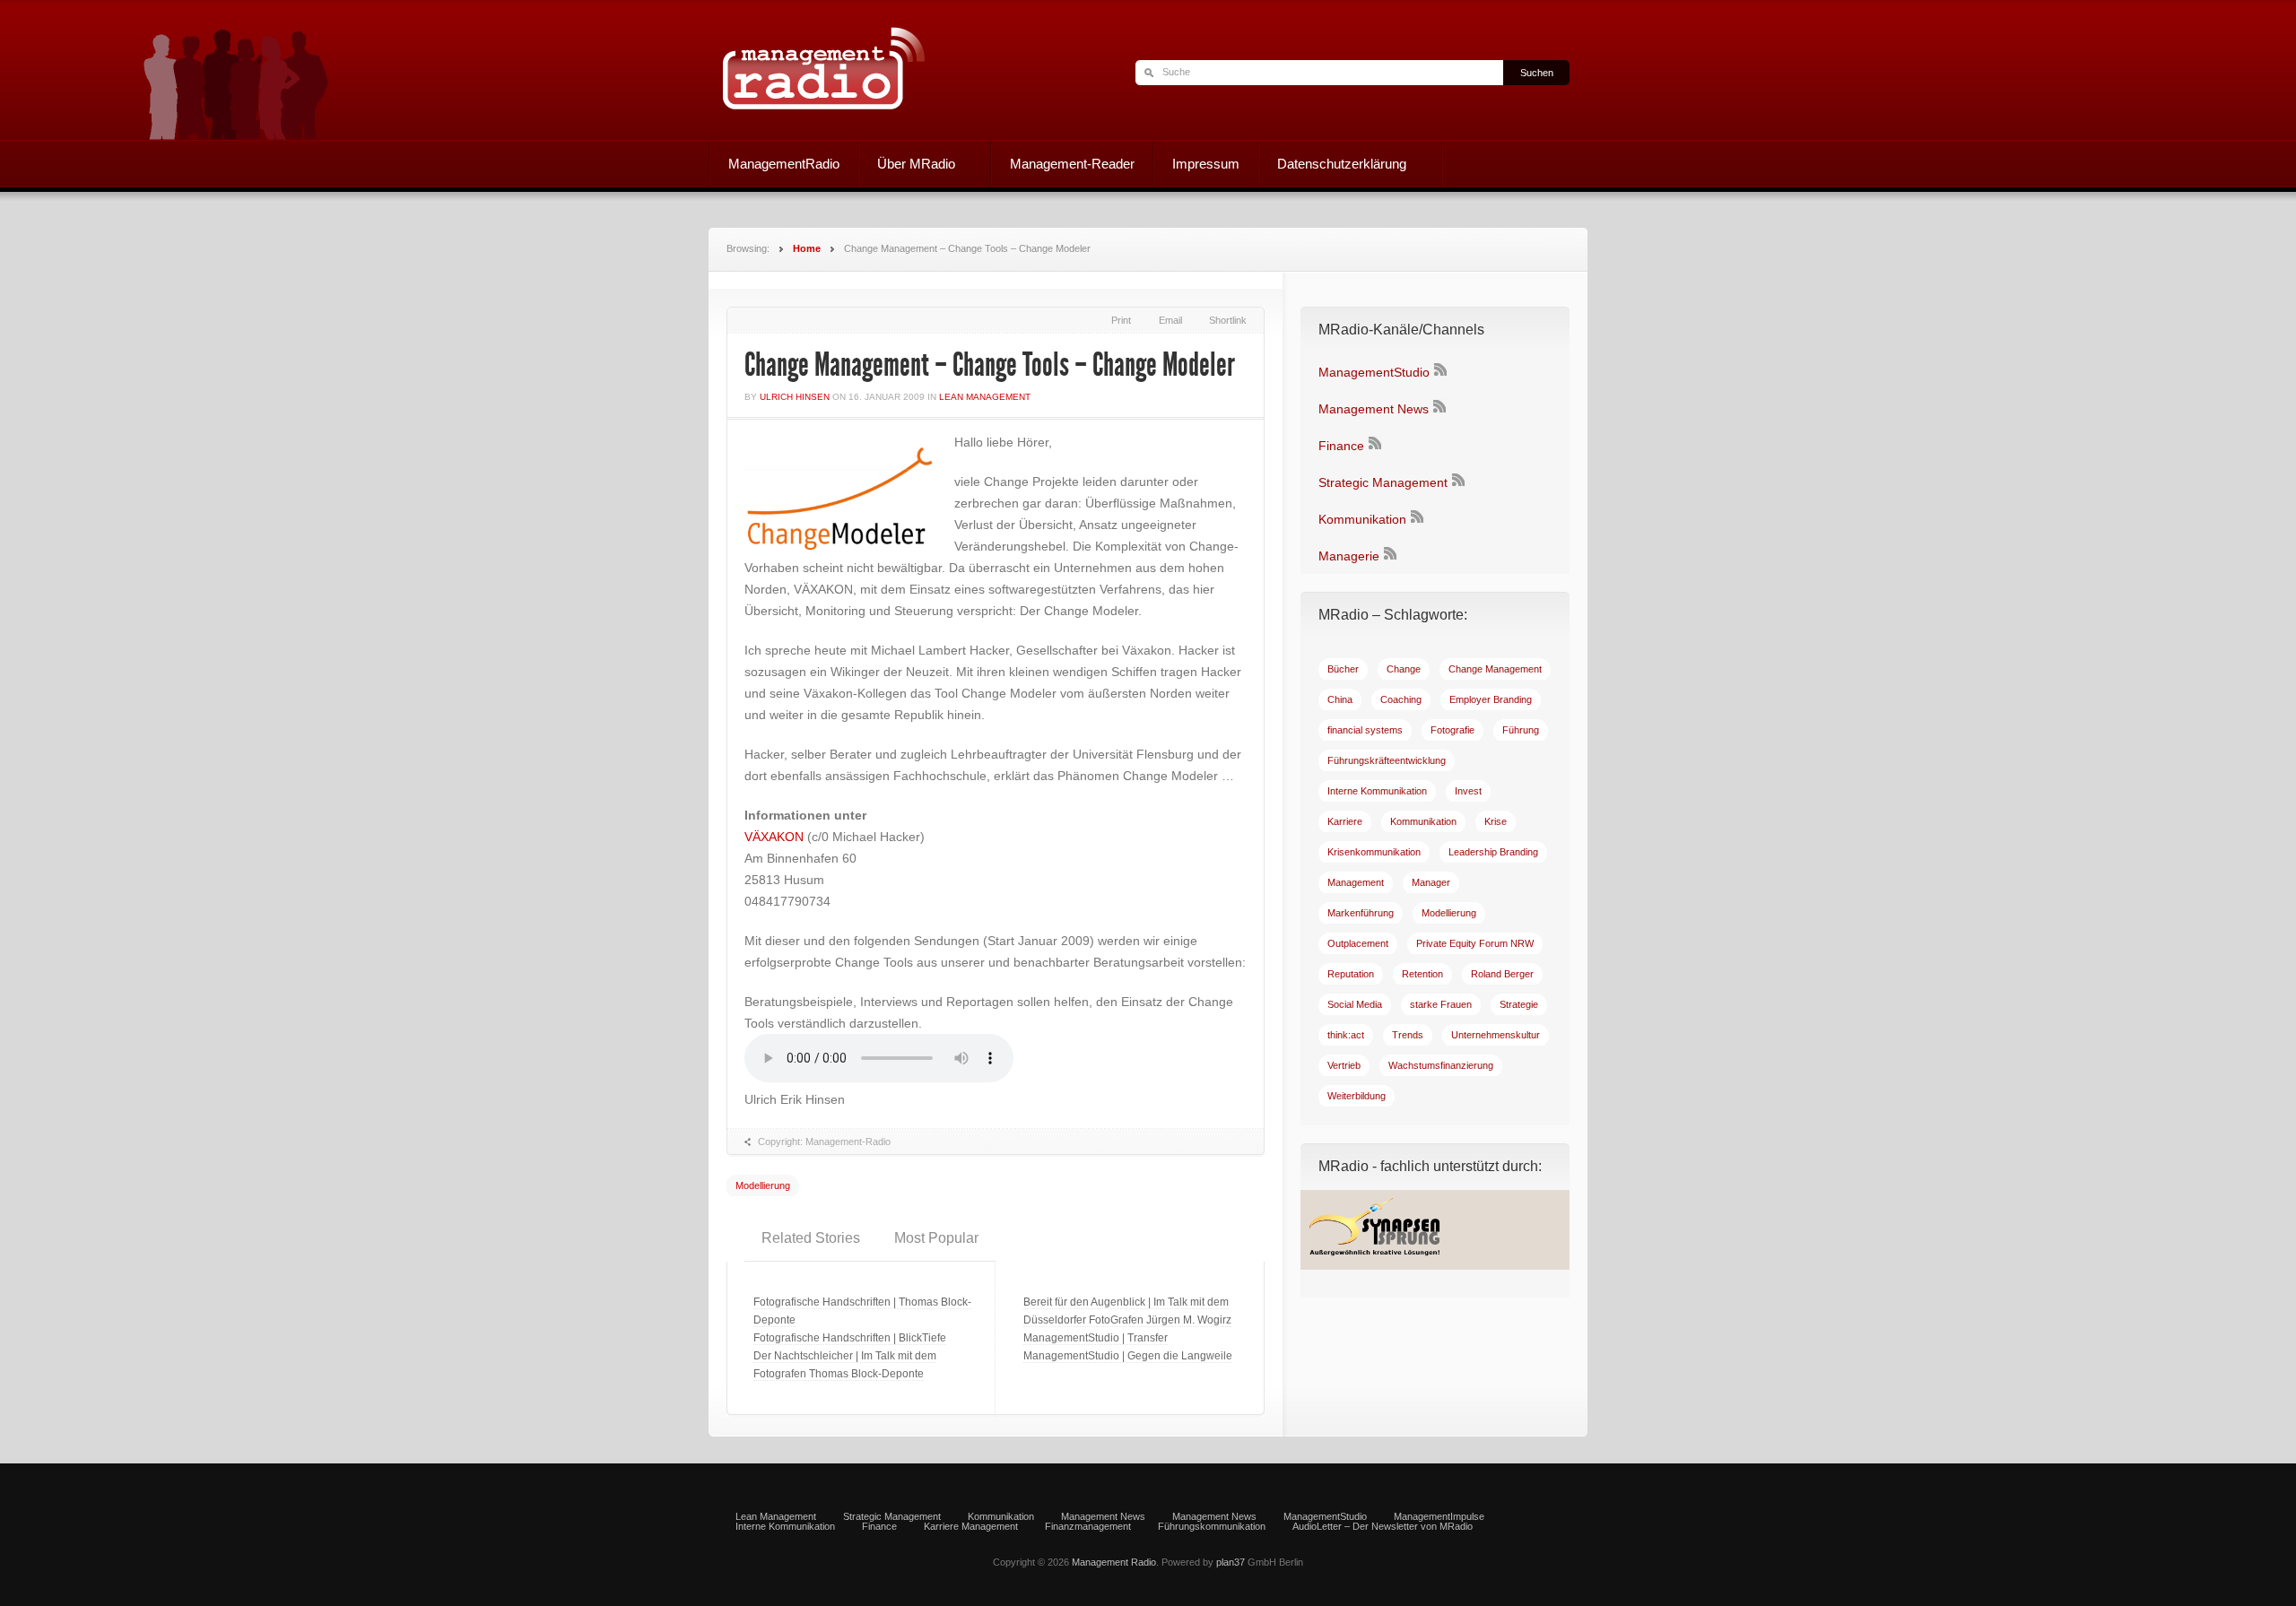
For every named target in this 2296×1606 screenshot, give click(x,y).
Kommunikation (1362, 519)
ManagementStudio (1374, 372)
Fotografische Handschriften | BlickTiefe (850, 1338)
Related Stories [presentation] (811, 1238)
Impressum (1206, 164)
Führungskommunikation (1212, 1527)
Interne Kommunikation (785, 1527)
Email (1170, 320)
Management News (1374, 409)
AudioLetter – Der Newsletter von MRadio (1383, 1527)
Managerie (1349, 556)
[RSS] (1440, 372)
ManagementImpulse (1439, 1517)
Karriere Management (971, 1527)
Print (1121, 320)
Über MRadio (907, 166)
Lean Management (985, 397)
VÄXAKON (776, 837)
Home (807, 248)
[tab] (811, 1238)
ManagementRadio (784, 164)
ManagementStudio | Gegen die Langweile (1128, 1356)
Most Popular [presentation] (936, 1238)
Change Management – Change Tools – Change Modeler (990, 365)
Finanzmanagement (1088, 1527)
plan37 (1231, 1562)
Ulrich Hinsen (795, 397)
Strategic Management (1383, 482)
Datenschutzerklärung (1333, 166)
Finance (1341, 446)
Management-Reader (1072, 164)
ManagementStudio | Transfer (1096, 1338)
